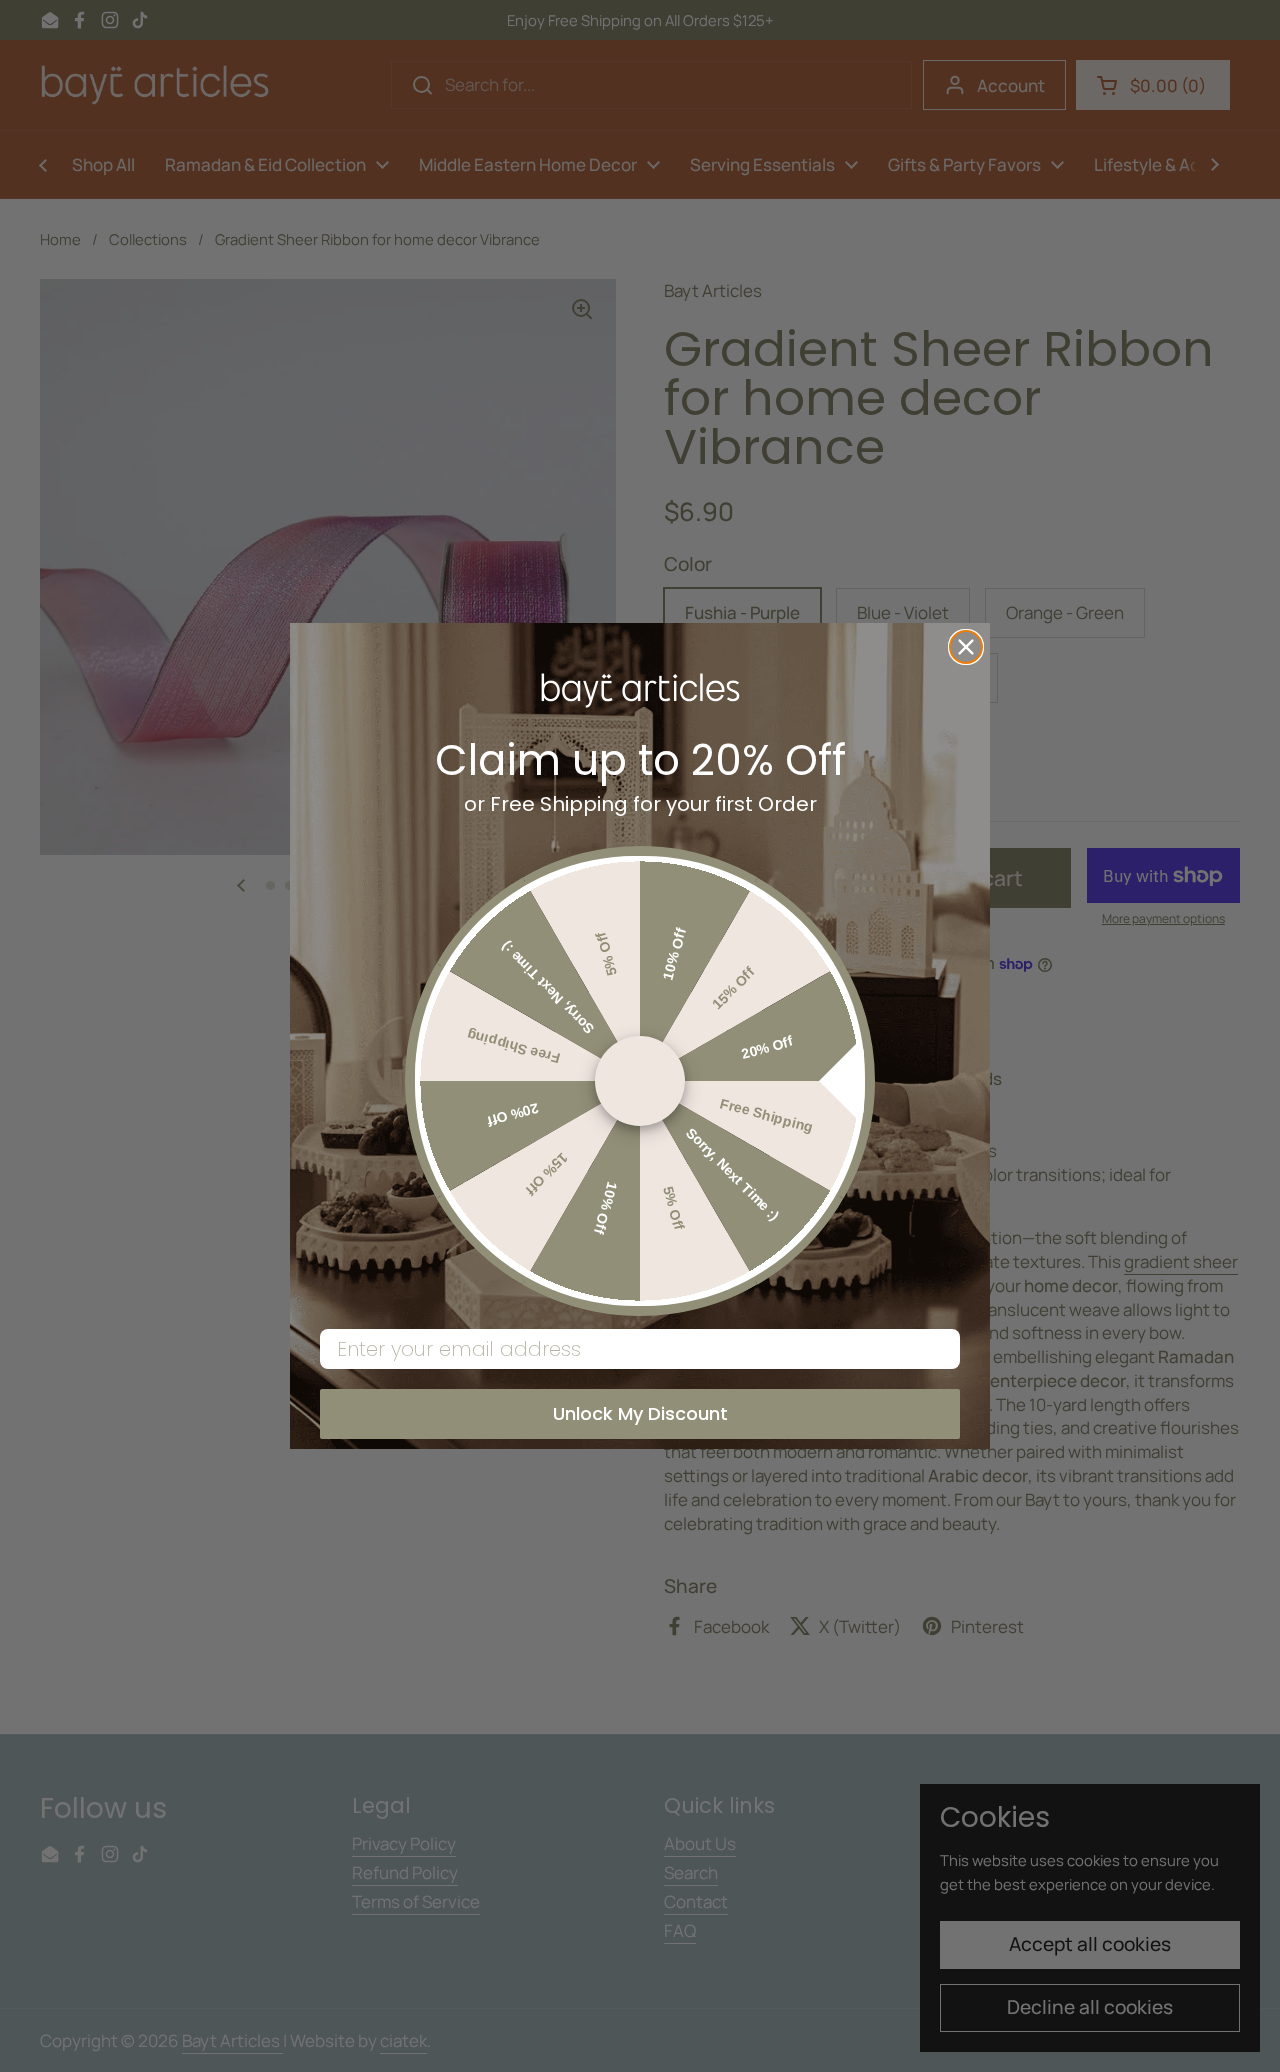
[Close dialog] (966, 647)
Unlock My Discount (640, 1413)
